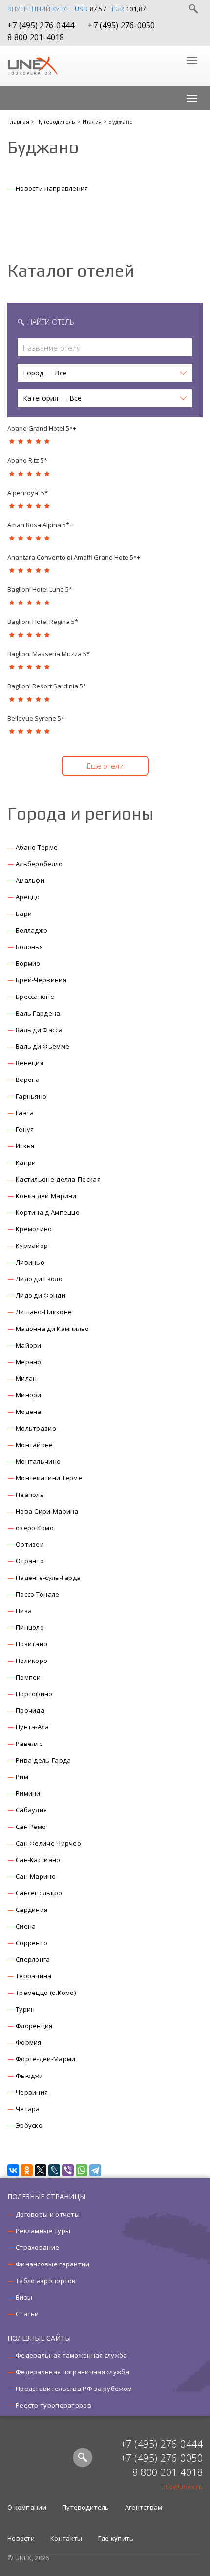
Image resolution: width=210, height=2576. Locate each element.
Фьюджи (30, 2076)
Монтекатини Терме (49, 1478)
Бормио (28, 963)
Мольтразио (36, 1428)
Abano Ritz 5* (27, 460)
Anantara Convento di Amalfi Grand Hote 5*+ (74, 557)
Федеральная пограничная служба (73, 2372)
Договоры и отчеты (48, 2214)
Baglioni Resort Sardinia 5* (47, 686)
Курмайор (32, 1246)
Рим (22, 1777)
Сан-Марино (36, 1876)
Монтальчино (38, 1461)
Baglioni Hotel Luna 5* (40, 589)
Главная (19, 121)
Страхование (37, 2247)
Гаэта (25, 1113)
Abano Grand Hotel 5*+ (42, 428)
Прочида (30, 1710)
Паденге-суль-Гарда (48, 1578)
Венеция (30, 1063)
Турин (25, 2009)
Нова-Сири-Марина (47, 1511)
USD (82, 9)
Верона (28, 1080)
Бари (24, 914)
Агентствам (144, 2507)
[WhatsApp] (82, 2170)
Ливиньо (30, 1262)
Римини (28, 1793)
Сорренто (31, 1943)
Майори (29, 1345)
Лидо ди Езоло (39, 1279)
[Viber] (68, 2170)
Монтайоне (34, 1445)
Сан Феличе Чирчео (48, 1843)
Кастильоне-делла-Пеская (58, 1179)
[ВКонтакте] (13, 2170)
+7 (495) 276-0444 (41, 25)
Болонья (29, 947)
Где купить (116, 2538)
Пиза (24, 1611)
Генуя (25, 1129)
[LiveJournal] (54, 2170)
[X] (41, 2170)
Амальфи (30, 880)
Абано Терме (37, 847)
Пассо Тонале (38, 1594)
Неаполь (30, 1495)
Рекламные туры (43, 2231)
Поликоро (31, 1661)
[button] (105, 373)
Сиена (26, 1926)
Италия (93, 121)
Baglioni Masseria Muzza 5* (49, 654)
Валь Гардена (38, 1013)
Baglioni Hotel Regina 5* (43, 622)
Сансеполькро (39, 1893)
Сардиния (31, 1910)
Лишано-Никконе (44, 1312)
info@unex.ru (182, 2487)
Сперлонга (33, 1959)
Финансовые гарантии (53, 2264)
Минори (29, 1395)
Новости (21, 2538)
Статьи (27, 2314)
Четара (28, 2109)
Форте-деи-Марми (46, 2059)
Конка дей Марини (46, 1196)
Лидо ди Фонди (41, 1295)
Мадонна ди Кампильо (52, 1329)
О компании (27, 2507)
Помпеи (28, 1677)
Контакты (66, 2538)
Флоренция (34, 2026)
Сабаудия (31, 1810)
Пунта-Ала (32, 1727)
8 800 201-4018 (36, 37)
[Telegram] (95, 2170)
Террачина (34, 1976)
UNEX (32, 66)
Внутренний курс (38, 9)
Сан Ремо (31, 1827)
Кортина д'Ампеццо (48, 1212)
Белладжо (31, 930)
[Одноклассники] (27, 2170)
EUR (118, 9)
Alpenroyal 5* (28, 493)
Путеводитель (57, 121)
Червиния (32, 2092)
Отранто (30, 1561)
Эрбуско (29, 2125)
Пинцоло (30, 1627)
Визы (24, 2297)
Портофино (34, 1694)
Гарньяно (31, 1096)
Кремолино (34, 1229)
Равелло (29, 1744)
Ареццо (28, 897)
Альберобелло (39, 864)
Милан (26, 1378)
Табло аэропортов (46, 2281)
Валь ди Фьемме (42, 1046)
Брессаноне (35, 997)
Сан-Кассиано (38, 1860)
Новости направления (52, 188)
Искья (25, 1146)
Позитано (31, 1644)
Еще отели (105, 766)
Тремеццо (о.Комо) (46, 1993)
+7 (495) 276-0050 (121, 25)
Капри (26, 1163)
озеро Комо (35, 1528)
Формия (29, 2042)
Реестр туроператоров (53, 2405)
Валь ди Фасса (39, 1030)
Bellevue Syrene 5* (36, 718)
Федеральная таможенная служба (72, 2355)
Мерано (29, 1362)
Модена (29, 1412)
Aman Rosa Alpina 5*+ (40, 525)
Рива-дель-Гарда (43, 1760)
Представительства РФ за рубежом (74, 2389)
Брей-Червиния (41, 980)
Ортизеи (30, 1544)
